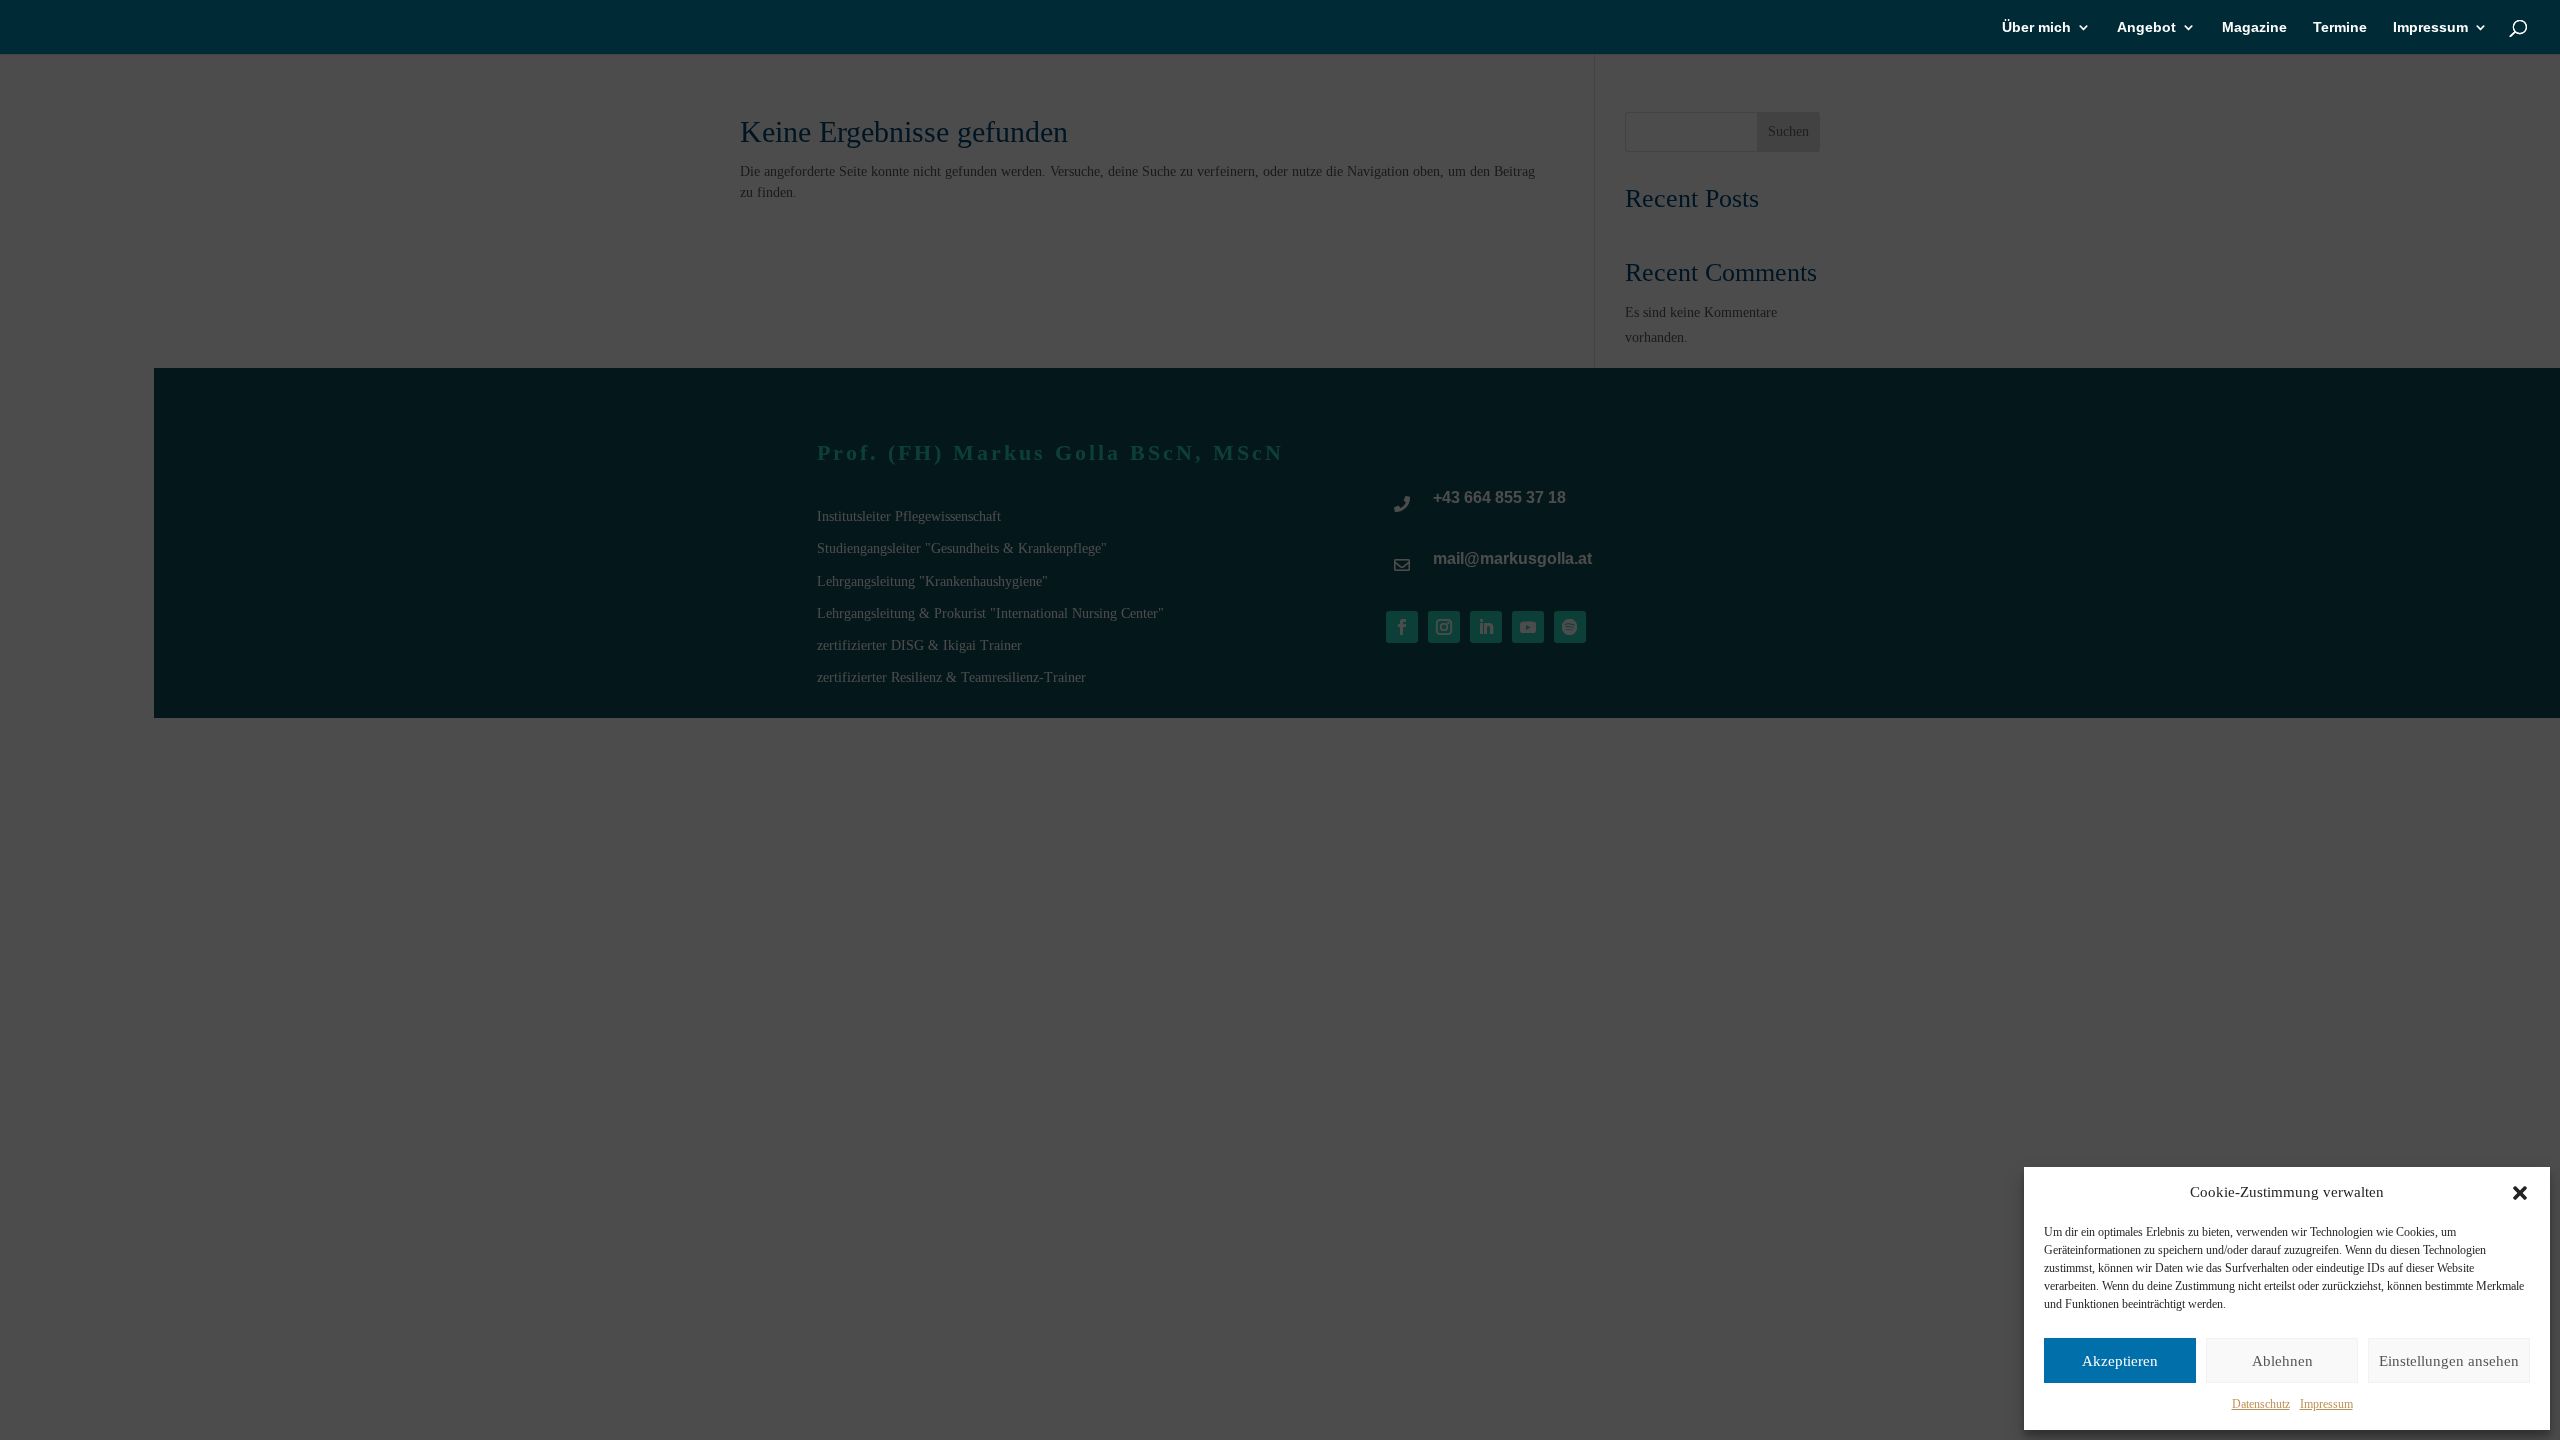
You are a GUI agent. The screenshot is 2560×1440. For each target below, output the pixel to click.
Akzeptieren (2120, 1361)
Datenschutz (2261, 1404)
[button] (2520, 1193)
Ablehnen (2282, 1361)
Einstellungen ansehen (2449, 1361)
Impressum (2326, 1404)
